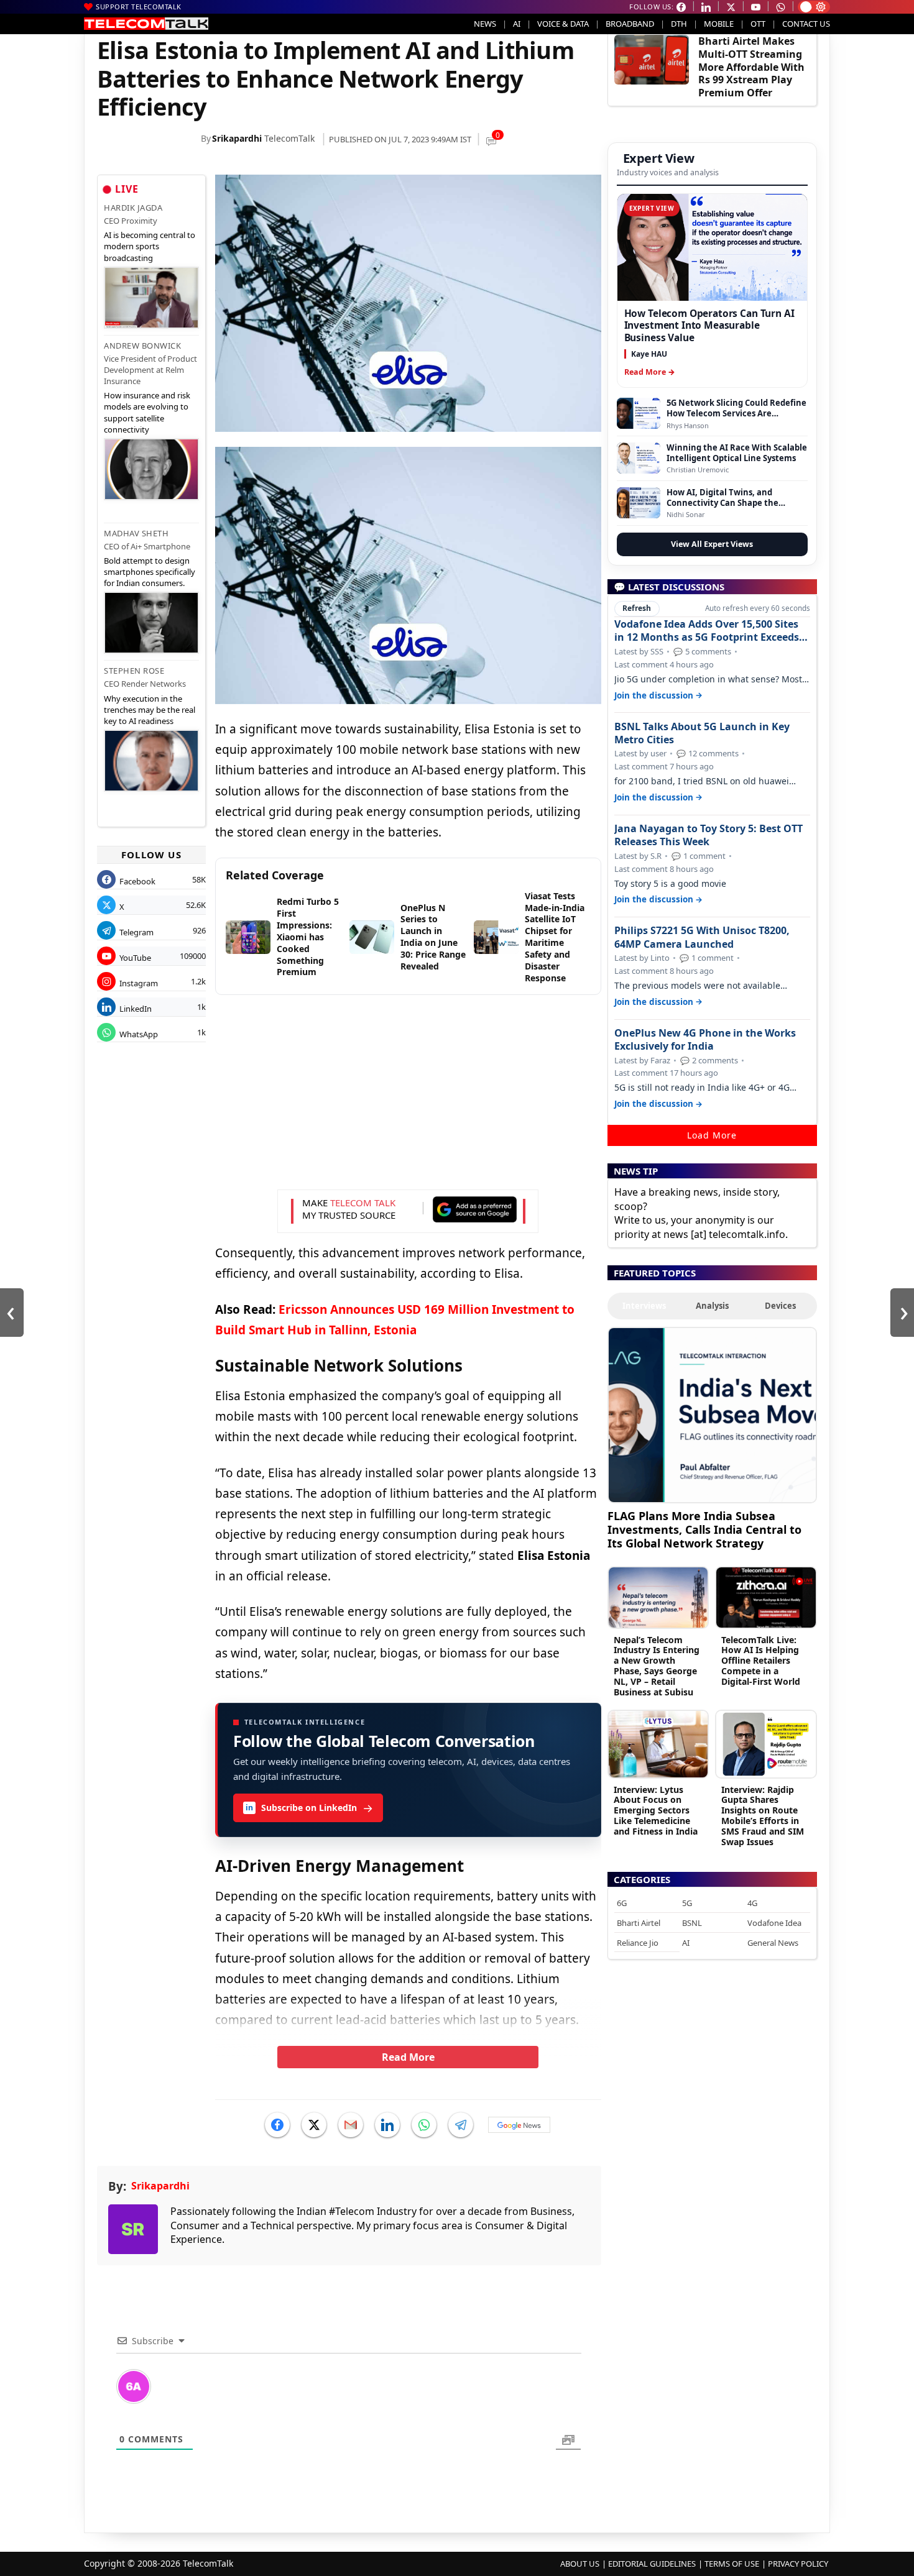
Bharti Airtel (639, 1923)
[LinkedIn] (387, 2125)
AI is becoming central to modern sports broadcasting (150, 246)
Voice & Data (563, 24)
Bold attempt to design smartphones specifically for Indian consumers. (150, 572)
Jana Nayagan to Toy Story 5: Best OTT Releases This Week (709, 835)
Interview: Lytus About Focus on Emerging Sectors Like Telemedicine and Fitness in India (656, 1810)
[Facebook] (277, 2125)
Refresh (637, 608)
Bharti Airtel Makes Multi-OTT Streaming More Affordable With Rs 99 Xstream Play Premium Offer (751, 67)
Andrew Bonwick (142, 346)
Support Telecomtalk (139, 7)
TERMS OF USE (732, 2564)
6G (622, 1903)
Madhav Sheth (136, 533)
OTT (758, 24)
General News (773, 1943)
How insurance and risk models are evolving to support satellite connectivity (147, 412)
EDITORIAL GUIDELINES (652, 2564)
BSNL (692, 1923)
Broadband (630, 24)
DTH (679, 24)
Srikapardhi (237, 138)
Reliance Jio (638, 1943)
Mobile (719, 24)
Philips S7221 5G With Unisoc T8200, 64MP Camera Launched (702, 937)
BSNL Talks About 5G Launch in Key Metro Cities (702, 733)
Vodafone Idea (774, 1923)
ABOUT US (580, 2564)
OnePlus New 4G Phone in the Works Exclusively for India (705, 1040)
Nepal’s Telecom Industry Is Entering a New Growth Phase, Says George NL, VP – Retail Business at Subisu (657, 1666)
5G (687, 1903)
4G (752, 1903)
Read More (408, 2057)
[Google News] (519, 2125)
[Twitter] (314, 2125)
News (485, 24)
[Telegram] (461, 2125)
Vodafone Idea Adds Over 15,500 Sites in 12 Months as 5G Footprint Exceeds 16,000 (707, 631)
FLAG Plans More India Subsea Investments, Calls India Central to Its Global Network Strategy (704, 1529)
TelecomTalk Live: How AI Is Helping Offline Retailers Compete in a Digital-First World (761, 1661)
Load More (712, 1135)
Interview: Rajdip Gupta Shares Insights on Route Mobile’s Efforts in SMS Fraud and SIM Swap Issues (763, 1816)
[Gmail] (351, 2125)
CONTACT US (806, 24)
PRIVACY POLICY (798, 2564)
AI (517, 24)
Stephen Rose (134, 671)
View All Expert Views (712, 544)
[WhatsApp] (424, 2125)
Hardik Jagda (133, 208)
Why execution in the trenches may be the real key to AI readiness (150, 710)
